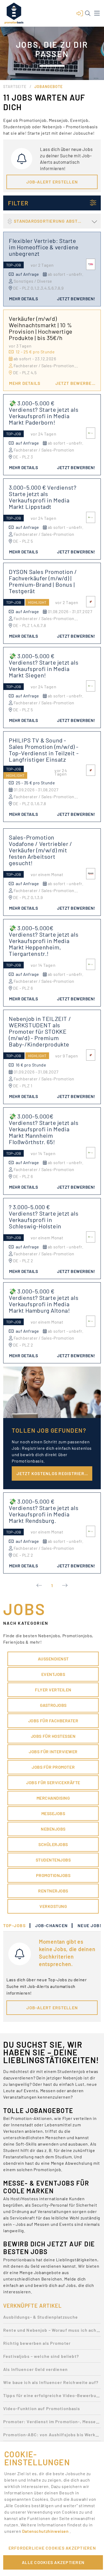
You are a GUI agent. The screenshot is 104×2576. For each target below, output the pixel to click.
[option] (52, 2319)
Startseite (15, 87)
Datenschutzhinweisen (46, 2531)
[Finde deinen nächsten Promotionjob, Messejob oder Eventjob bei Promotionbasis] (14, 13)
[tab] (17, 1926)
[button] (80, 13)
